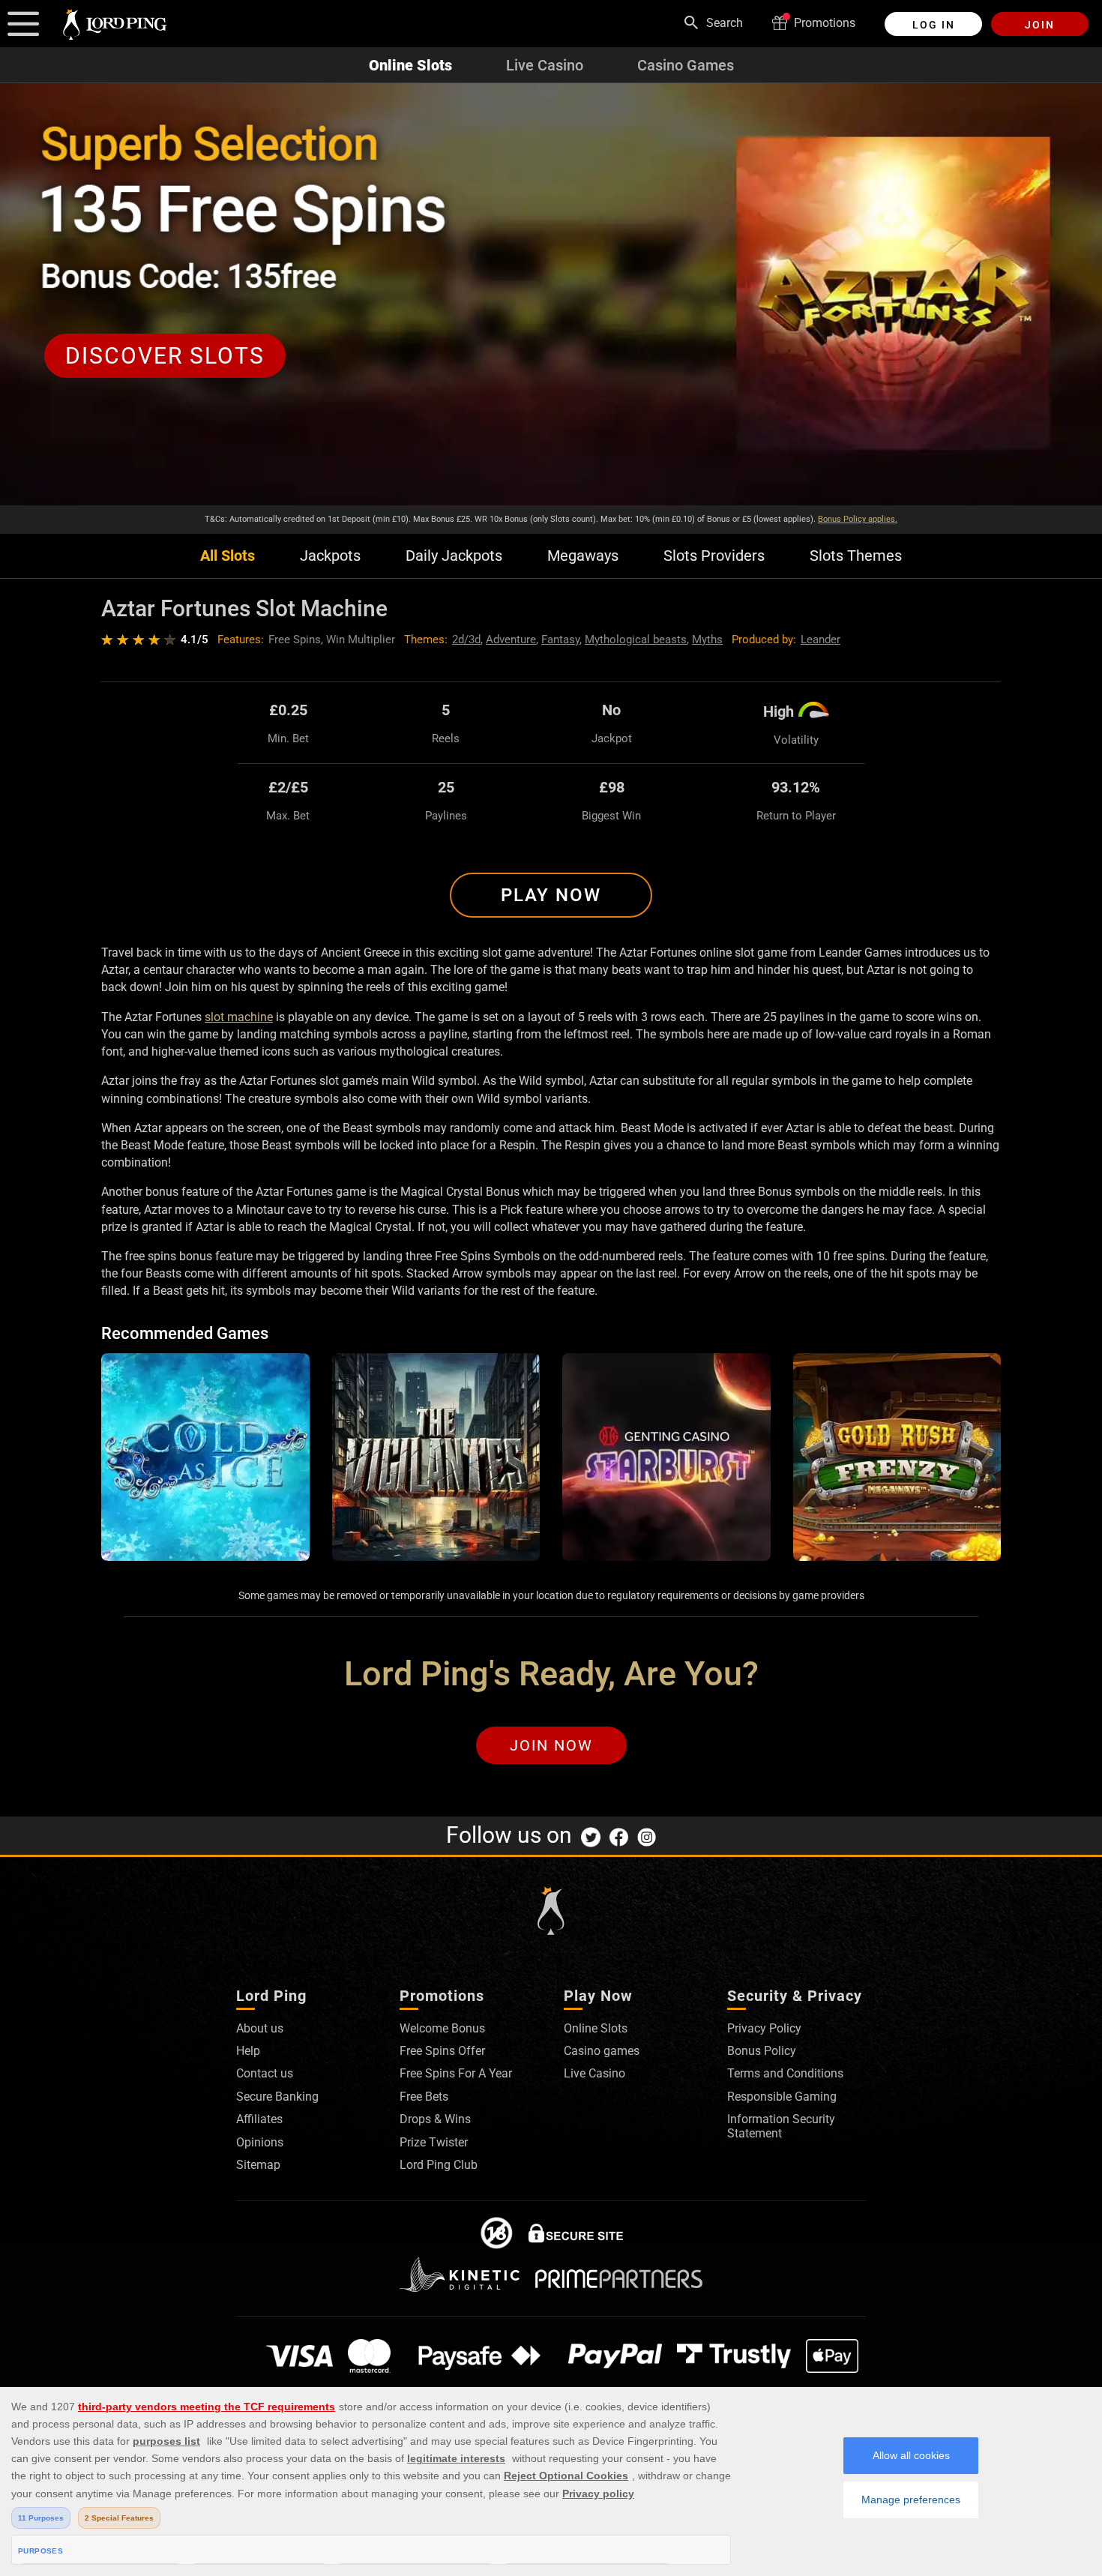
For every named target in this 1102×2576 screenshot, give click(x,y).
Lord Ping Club (439, 2165)
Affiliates (259, 2119)
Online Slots (410, 65)
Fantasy (560, 640)
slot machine (239, 1017)
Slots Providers (714, 556)
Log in (934, 25)
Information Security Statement (781, 2126)
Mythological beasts (636, 640)
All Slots (228, 556)
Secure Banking (277, 2097)
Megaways (583, 556)
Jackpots (330, 556)
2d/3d (466, 640)
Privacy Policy (764, 2028)
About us (260, 2028)
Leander (821, 640)
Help (248, 2051)
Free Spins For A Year (456, 2073)
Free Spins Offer (442, 2051)
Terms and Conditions (785, 2073)
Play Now (551, 895)
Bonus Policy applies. (858, 519)
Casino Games (686, 65)
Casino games (602, 2051)
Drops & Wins (435, 2119)
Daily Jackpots (454, 556)
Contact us (265, 2073)
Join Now (551, 1745)
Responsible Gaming (782, 2097)
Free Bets (424, 2097)
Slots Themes (856, 556)
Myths (707, 640)
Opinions (260, 2142)
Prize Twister (434, 2142)
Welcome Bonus (442, 2028)
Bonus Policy (762, 2051)
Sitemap (258, 2165)
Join (1040, 25)
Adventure (511, 640)
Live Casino (545, 65)
